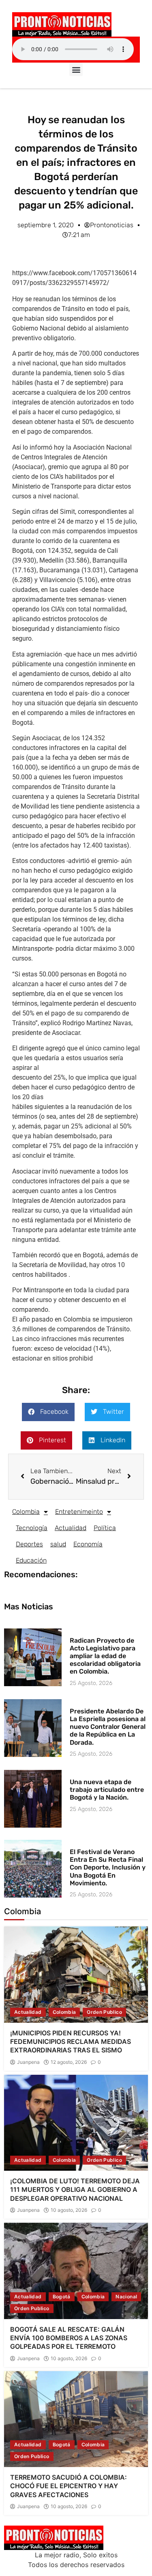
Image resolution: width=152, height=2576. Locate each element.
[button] (76, 69)
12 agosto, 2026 (69, 2062)
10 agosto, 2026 (69, 2210)
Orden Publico (104, 2012)
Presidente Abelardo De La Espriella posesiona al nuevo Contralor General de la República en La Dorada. (108, 1727)
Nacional (126, 2297)
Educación (31, 1560)
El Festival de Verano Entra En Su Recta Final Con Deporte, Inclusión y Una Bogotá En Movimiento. (108, 1867)
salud (58, 1544)
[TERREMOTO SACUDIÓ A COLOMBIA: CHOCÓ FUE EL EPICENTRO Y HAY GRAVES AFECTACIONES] (76, 2419)
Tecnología (32, 1528)
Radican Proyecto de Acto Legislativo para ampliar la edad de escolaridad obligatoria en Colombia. (105, 1656)
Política (105, 1528)
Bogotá (62, 2297)
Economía (88, 1544)
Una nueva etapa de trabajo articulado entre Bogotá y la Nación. (107, 1790)
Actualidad (71, 1528)
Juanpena (28, 2062)
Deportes (29, 1544)
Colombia (26, 1512)
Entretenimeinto (79, 1512)
